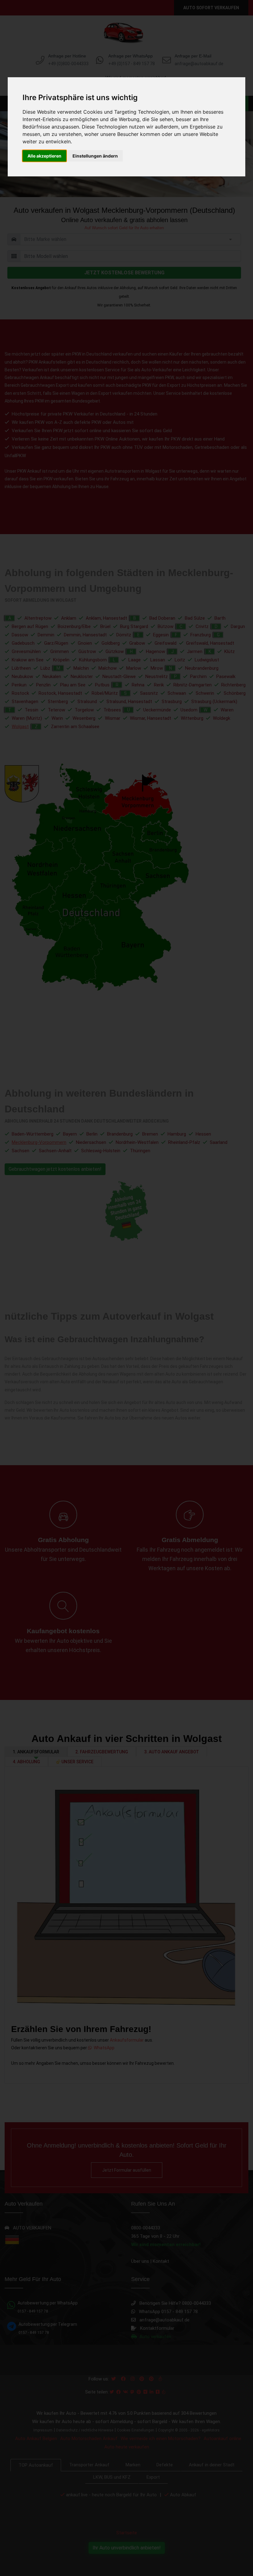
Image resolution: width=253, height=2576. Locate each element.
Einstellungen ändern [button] (95, 156)
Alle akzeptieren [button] (44, 156)
